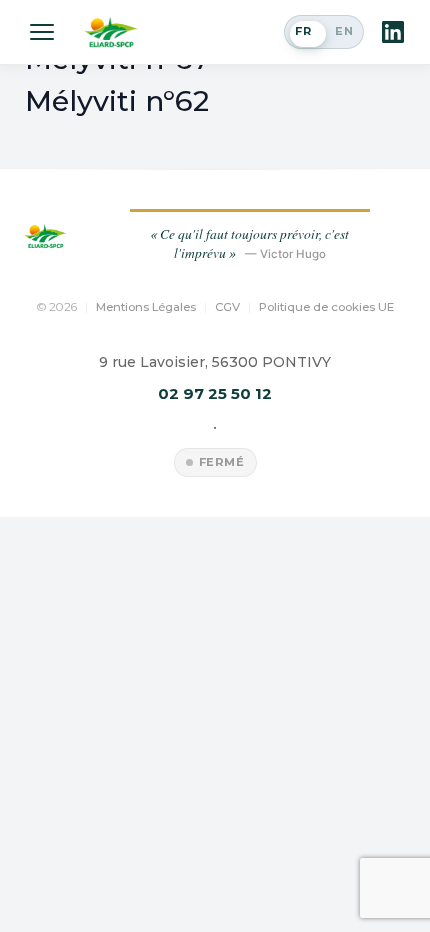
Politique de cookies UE (326, 307)
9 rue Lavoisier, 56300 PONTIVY (215, 362)
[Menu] (42, 32)
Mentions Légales (146, 307)
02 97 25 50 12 (215, 393)
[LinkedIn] (393, 32)
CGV (227, 307)
